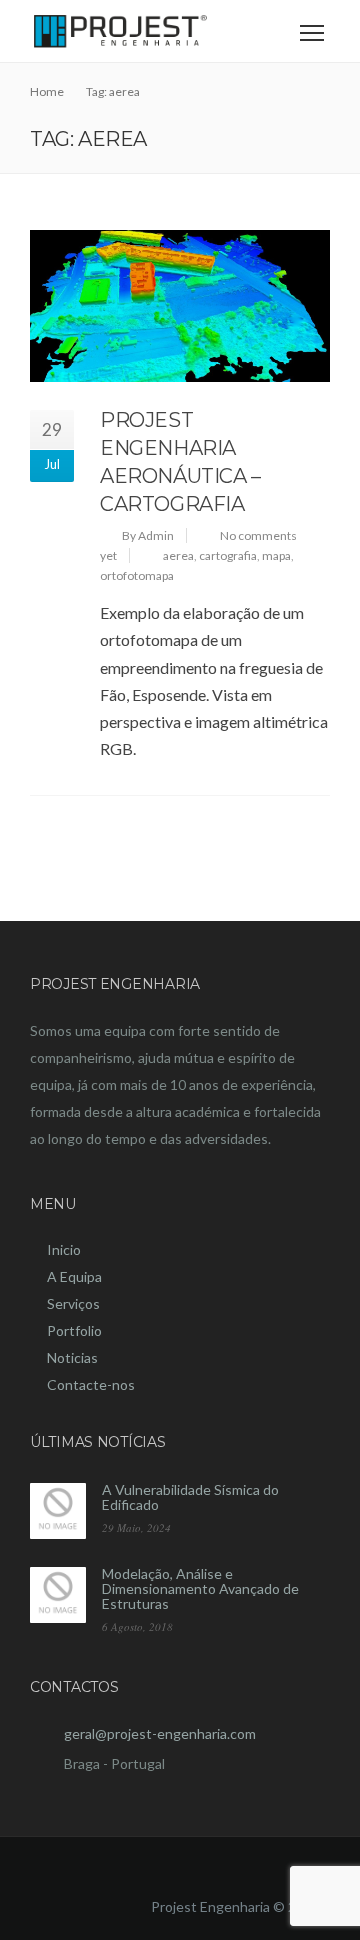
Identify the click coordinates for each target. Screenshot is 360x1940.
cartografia (228, 555)
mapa (276, 555)
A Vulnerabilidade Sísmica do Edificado (190, 1497)
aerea (178, 555)
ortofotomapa (137, 575)
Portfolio (74, 1330)
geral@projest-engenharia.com (160, 1733)
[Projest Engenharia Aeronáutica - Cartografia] (180, 306)
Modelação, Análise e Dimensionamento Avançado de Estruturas (200, 1588)
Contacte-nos (91, 1384)
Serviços (73, 1303)
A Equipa (74, 1276)
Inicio (64, 1249)
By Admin (148, 535)
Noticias (72, 1357)
